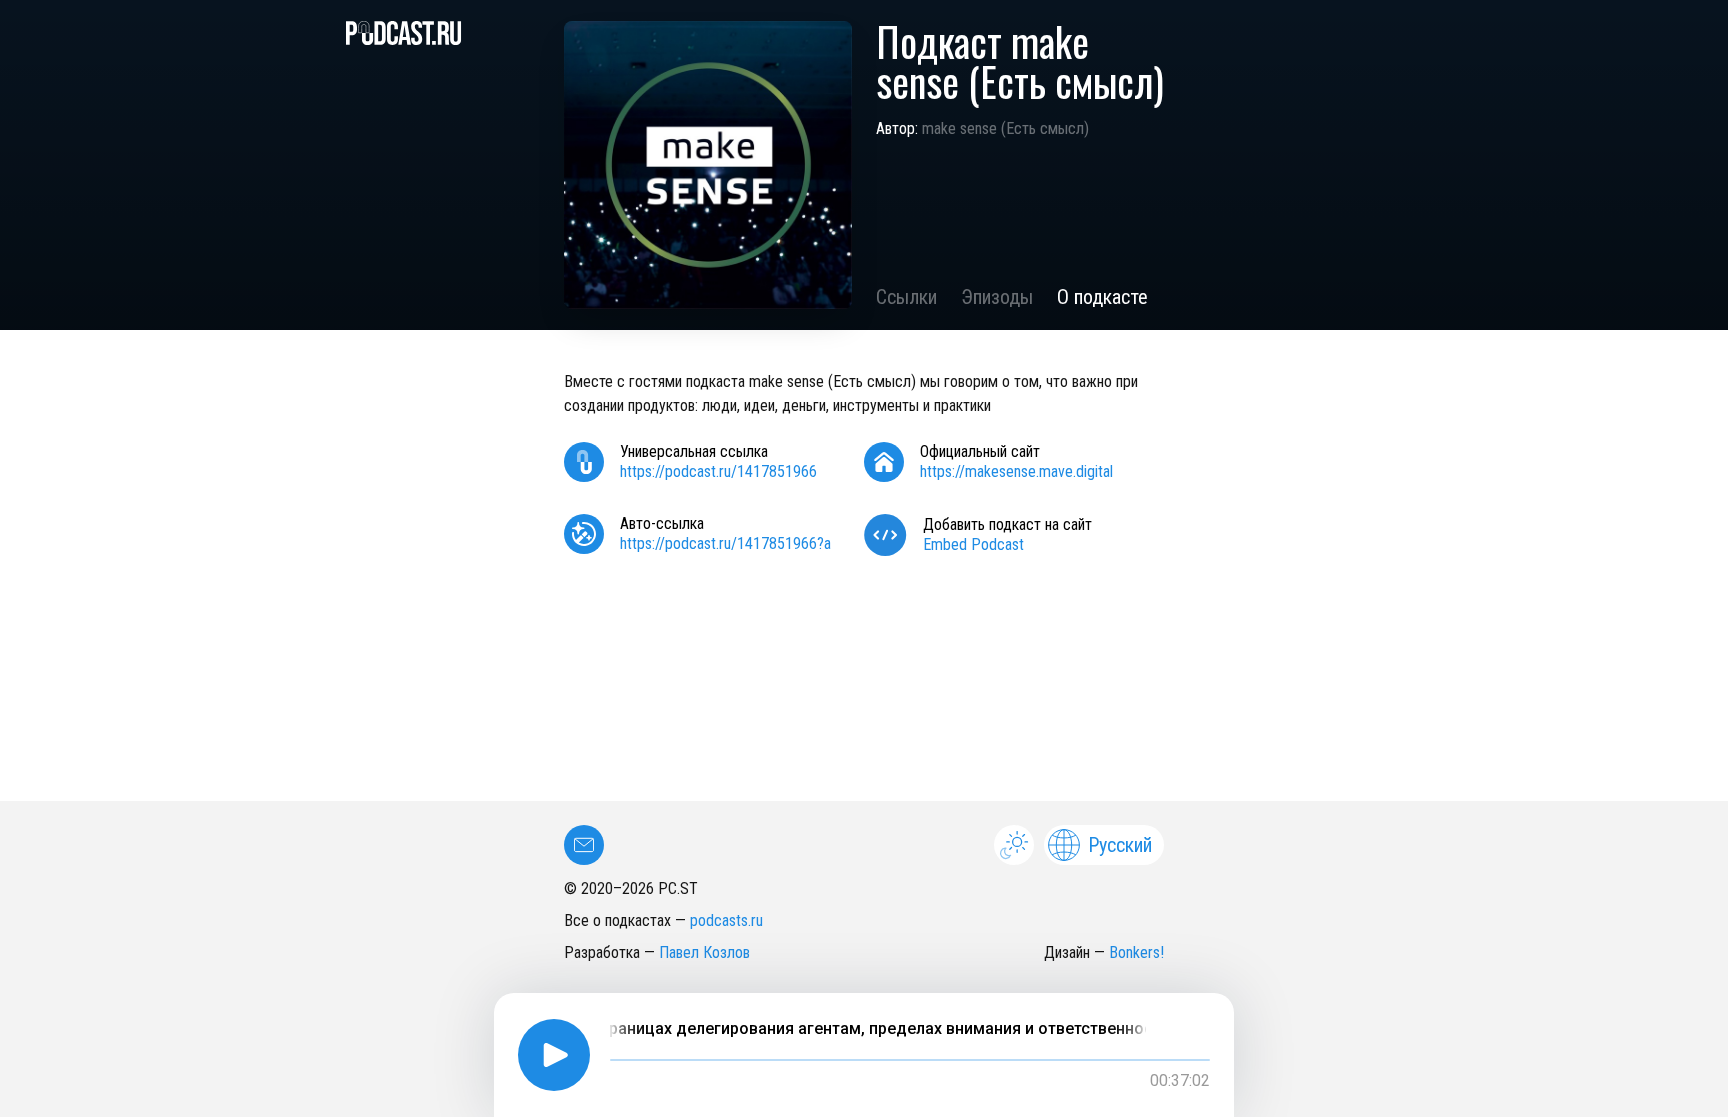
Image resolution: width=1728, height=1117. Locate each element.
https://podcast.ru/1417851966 (718, 471)
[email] (584, 845)
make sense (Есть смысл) (1005, 128)
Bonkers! (1136, 952)
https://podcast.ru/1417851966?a (725, 543)
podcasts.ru (726, 920)
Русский (1120, 845)
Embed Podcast (973, 544)
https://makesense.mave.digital (1016, 471)
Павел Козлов (704, 952)
